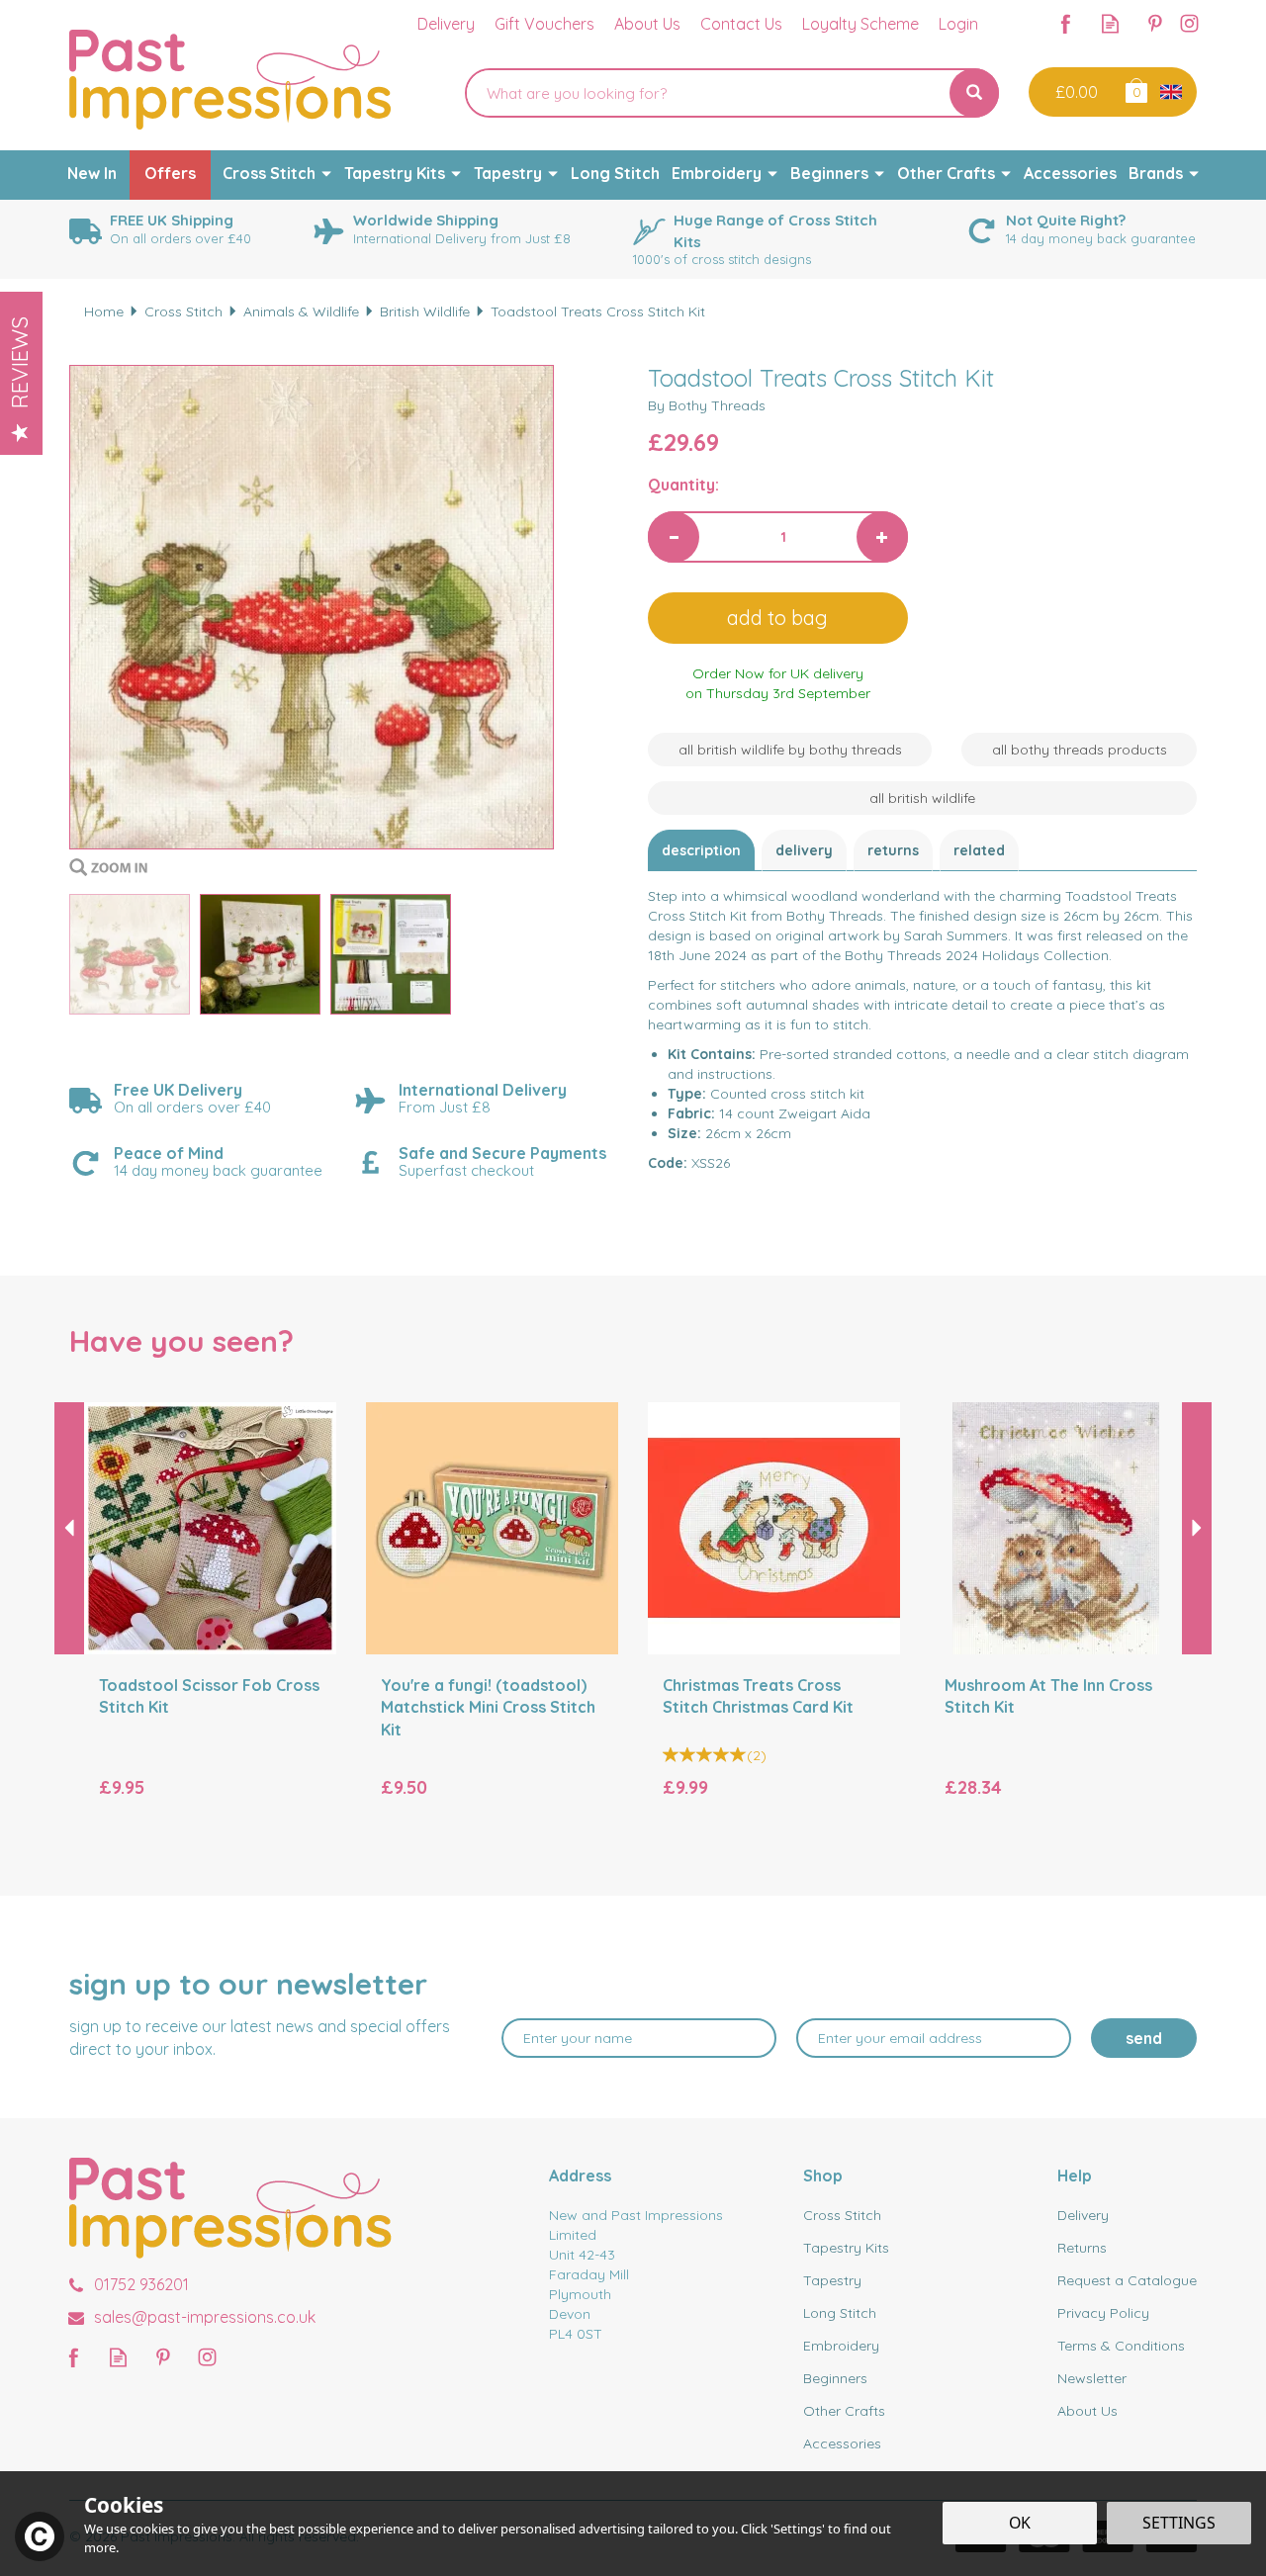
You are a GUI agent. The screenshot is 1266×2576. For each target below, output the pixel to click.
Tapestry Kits (846, 2248)
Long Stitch (840, 2313)
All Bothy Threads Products (1080, 750)
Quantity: (683, 485)
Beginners (835, 2378)
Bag (1135, 89)
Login (958, 24)
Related (979, 850)
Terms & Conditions (1121, 2346)
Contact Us (741, 24)
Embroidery (841, 2346)
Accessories (842, 2443)
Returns (893, 850)
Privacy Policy (1103, 2313)
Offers (170, 173)
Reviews (20, 362)
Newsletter (1092, 2378)
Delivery (804, 850)
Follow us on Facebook (1066, 23)
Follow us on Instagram (1189, 23)
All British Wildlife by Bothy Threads (790, 750)
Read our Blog (1110, 23)
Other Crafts (844, 2411)
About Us (1087, 2411)
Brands (1156, 173)
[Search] (974, 93)
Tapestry (832, 2280)
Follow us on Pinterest (1155, 23)
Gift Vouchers (544, 24)
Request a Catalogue (1127, 2280)
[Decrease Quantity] (674, 537)
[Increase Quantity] (882, 537)
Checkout (1075, 92)
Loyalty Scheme (860, 24)
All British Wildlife (922, 798)
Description (701, 850)
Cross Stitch (842, 2215)
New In (92, 173)
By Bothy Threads (707, 405)
